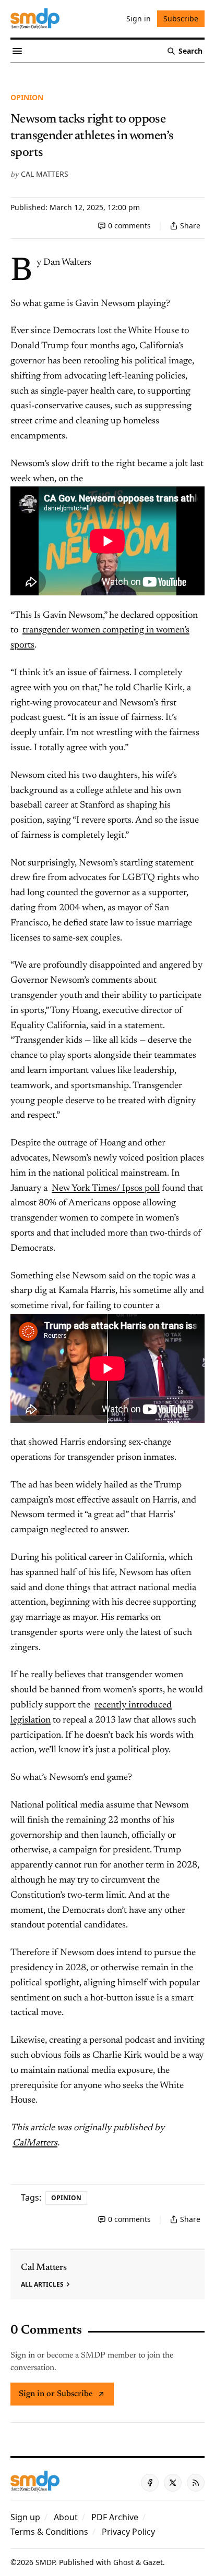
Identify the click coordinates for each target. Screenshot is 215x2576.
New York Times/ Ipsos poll (106, 1189)
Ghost (123, 2562)
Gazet (153, 2562)
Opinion (27, 97)
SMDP (45, 2562)
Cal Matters (45, 174)
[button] (25, 2517)
